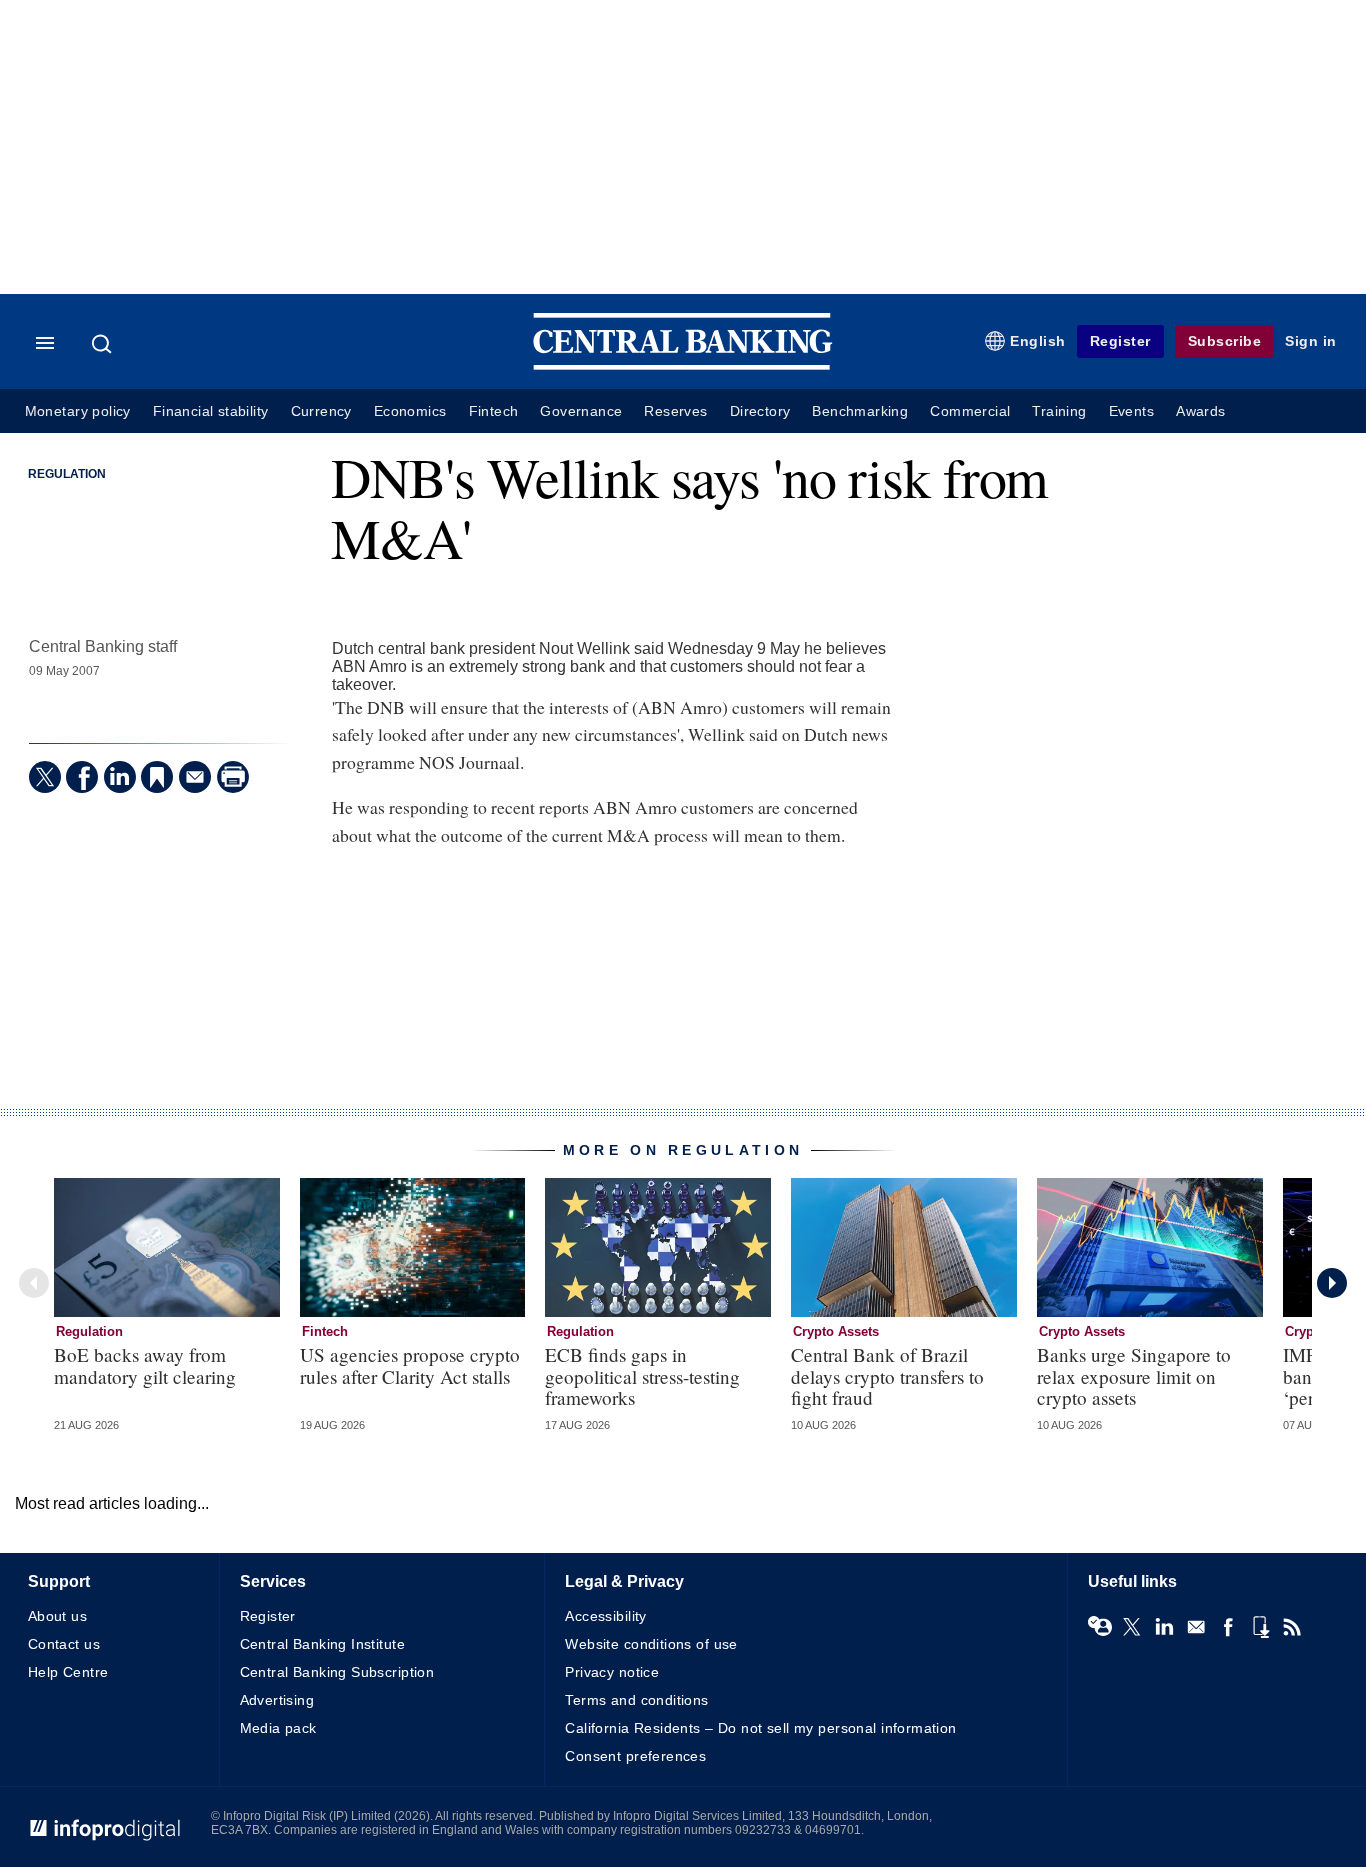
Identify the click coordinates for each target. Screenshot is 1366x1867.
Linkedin (1164, 1627)
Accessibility (605, 1616)
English (1038, 341)
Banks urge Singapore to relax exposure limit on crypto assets (1134, 1375)
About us (57, 1616)
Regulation (67, 474)
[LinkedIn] (120, 777)
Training (1059, 411)
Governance (581, 411)
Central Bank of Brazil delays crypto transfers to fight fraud (887, 1375)
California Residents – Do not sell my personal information (760, 1728)
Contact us (64, 1644)
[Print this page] (233, 777)
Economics (410, 411)
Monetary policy (78, 411)
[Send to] (195, 777)
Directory (760, 411)
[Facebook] (82, 777)
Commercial (970, 411)
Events (1131, 411)
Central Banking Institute (323, 1644)
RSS (1292, 1627)
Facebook (1228, 1627)
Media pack (278, 1728)
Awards (1200, 411)
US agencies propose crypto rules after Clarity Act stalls (410, 1365)
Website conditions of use (651, 1644)
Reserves (675, 411)
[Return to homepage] (683, 365)
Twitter (1132, 1627)
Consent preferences (635, 1756)
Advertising (277, 1700)
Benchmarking (860, 411)
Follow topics (1100, 1627)
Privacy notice (612, 1672)
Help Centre (68, 1672)
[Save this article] (157, 777)
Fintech (494, 411)
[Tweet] (45, 777)
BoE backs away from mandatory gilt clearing (145, 1365)
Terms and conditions (636, 1700)
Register (1120, 341)
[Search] (104, 344)
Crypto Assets (836, 1331)
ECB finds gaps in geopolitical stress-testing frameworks (642, 1375)
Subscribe (1225, 341)
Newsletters (1196, 1627)
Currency (321, 411)
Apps (1260, 1627)
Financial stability (211, 411)
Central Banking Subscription (337, 1672)
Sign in (1311, 341)
